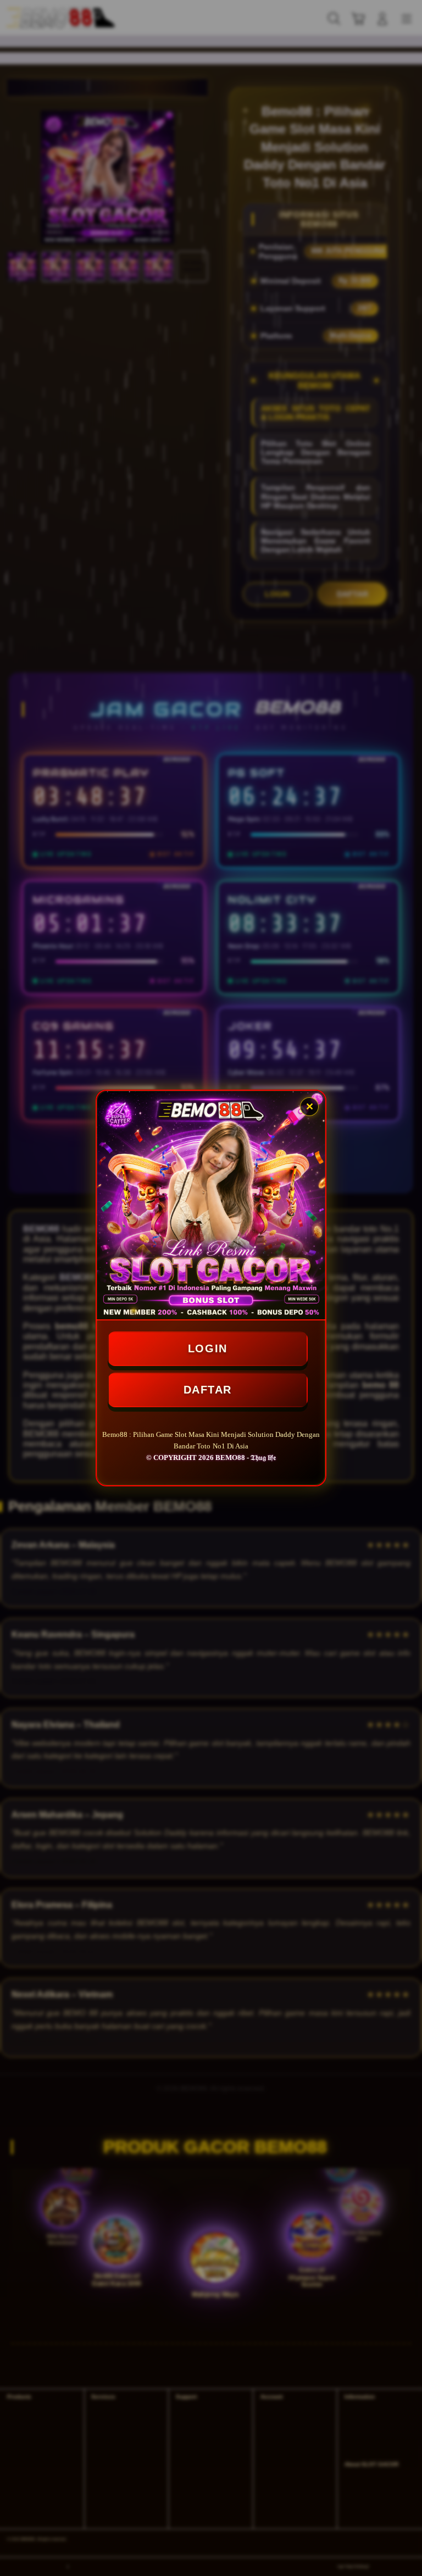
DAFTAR (207, 1388)
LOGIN (208, 1346)
